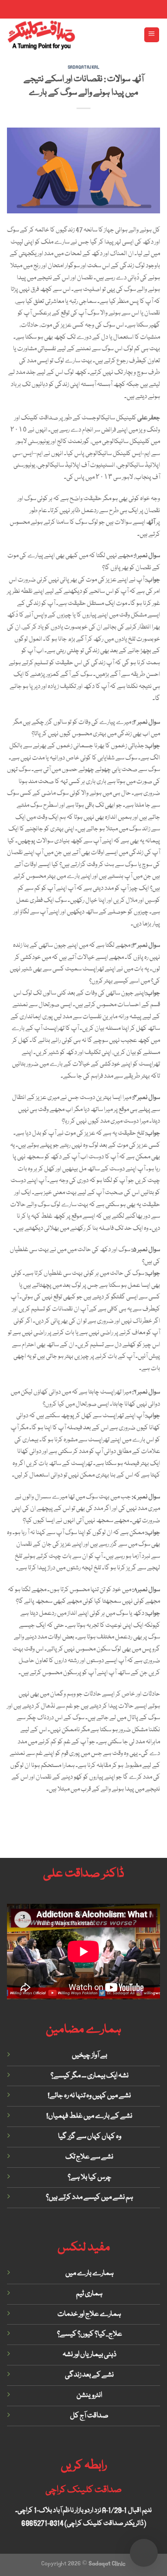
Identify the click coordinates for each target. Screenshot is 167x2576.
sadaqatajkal (84, 67)
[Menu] (152, 35)
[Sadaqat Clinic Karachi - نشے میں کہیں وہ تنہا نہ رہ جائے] (41, 35)
